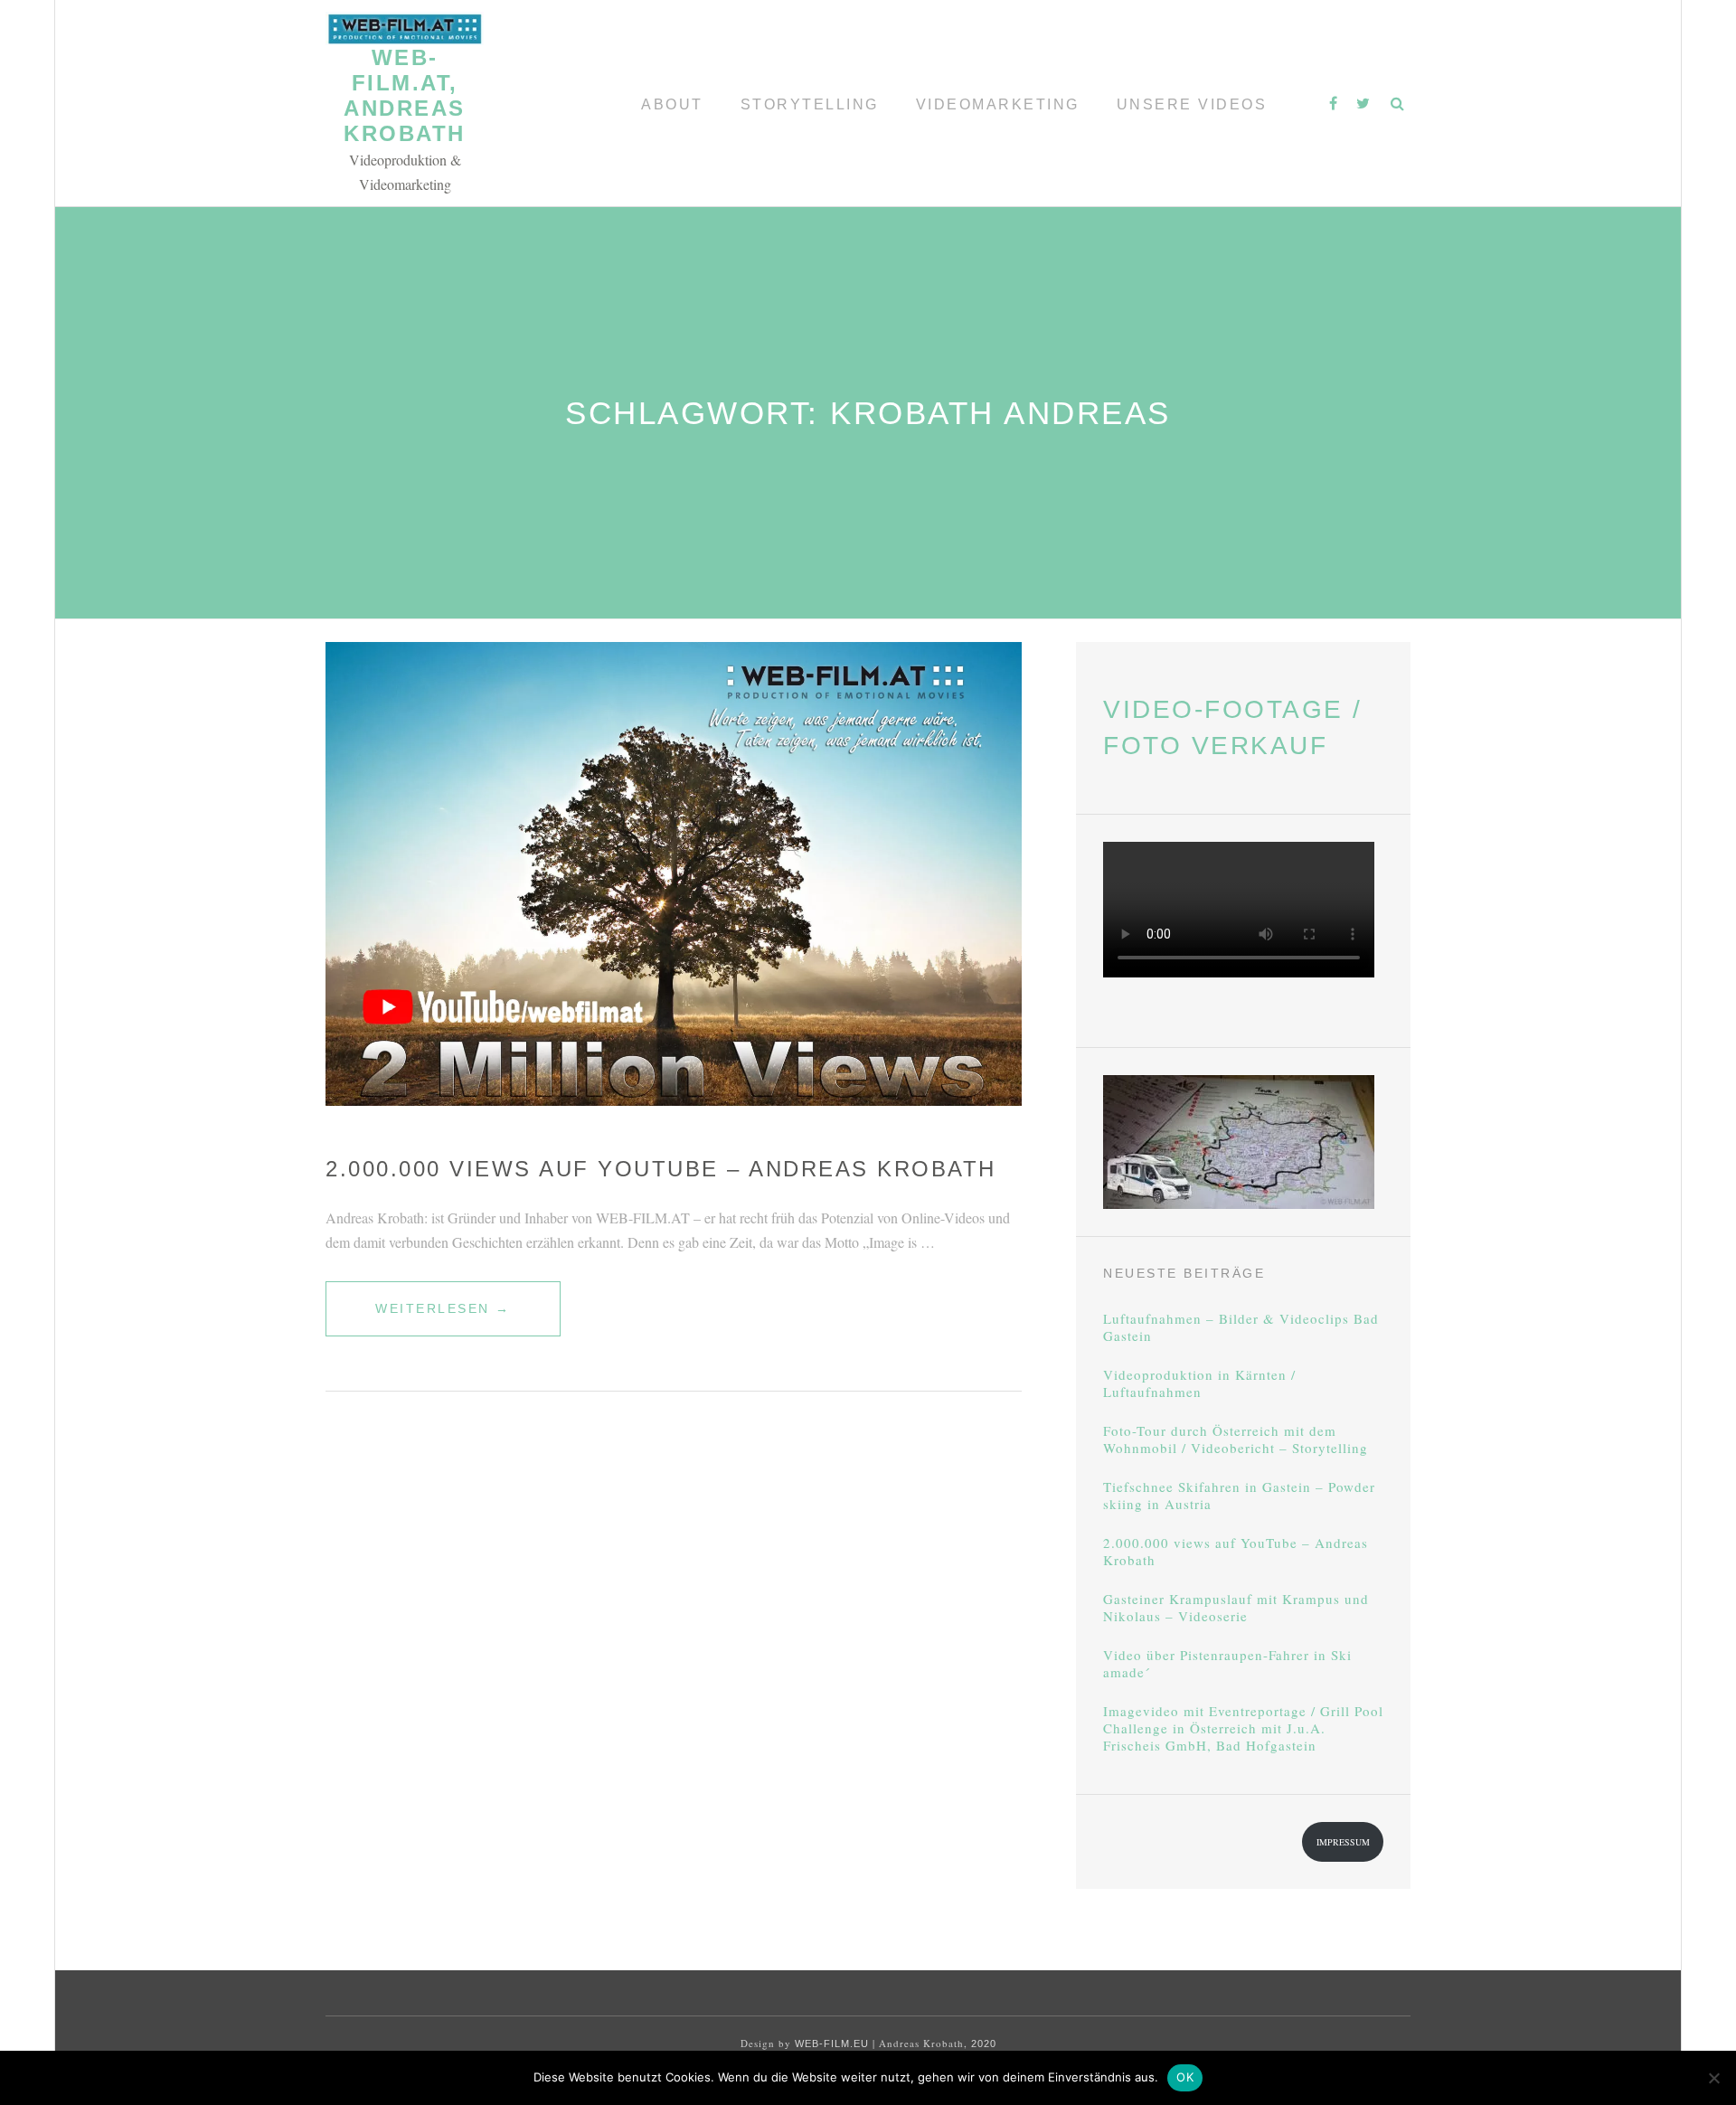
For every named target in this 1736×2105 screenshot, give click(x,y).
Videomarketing (998, 104)
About (672, 104)
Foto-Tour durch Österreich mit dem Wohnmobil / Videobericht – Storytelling (1236, 1440)
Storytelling (810, 104)
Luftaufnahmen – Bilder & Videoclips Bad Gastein (1241, 1327)
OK (1185, 2077)
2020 (984, 2044)
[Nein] (1713, 2078)
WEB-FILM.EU (832, 2044)
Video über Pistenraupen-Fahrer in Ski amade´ (1227, 1664)
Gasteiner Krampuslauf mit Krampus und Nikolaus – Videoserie (1236, 1608)
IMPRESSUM (1343, 1842)
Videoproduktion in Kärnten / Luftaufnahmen (1199, 1383)
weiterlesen (443, 1318)
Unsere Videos (1192, 104)
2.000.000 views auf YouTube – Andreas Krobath (661, 1169)
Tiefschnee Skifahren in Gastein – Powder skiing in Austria (1239, 1496)
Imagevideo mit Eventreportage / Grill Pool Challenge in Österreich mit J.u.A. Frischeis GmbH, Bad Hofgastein (1243, 1728)
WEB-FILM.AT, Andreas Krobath (405, 95)
